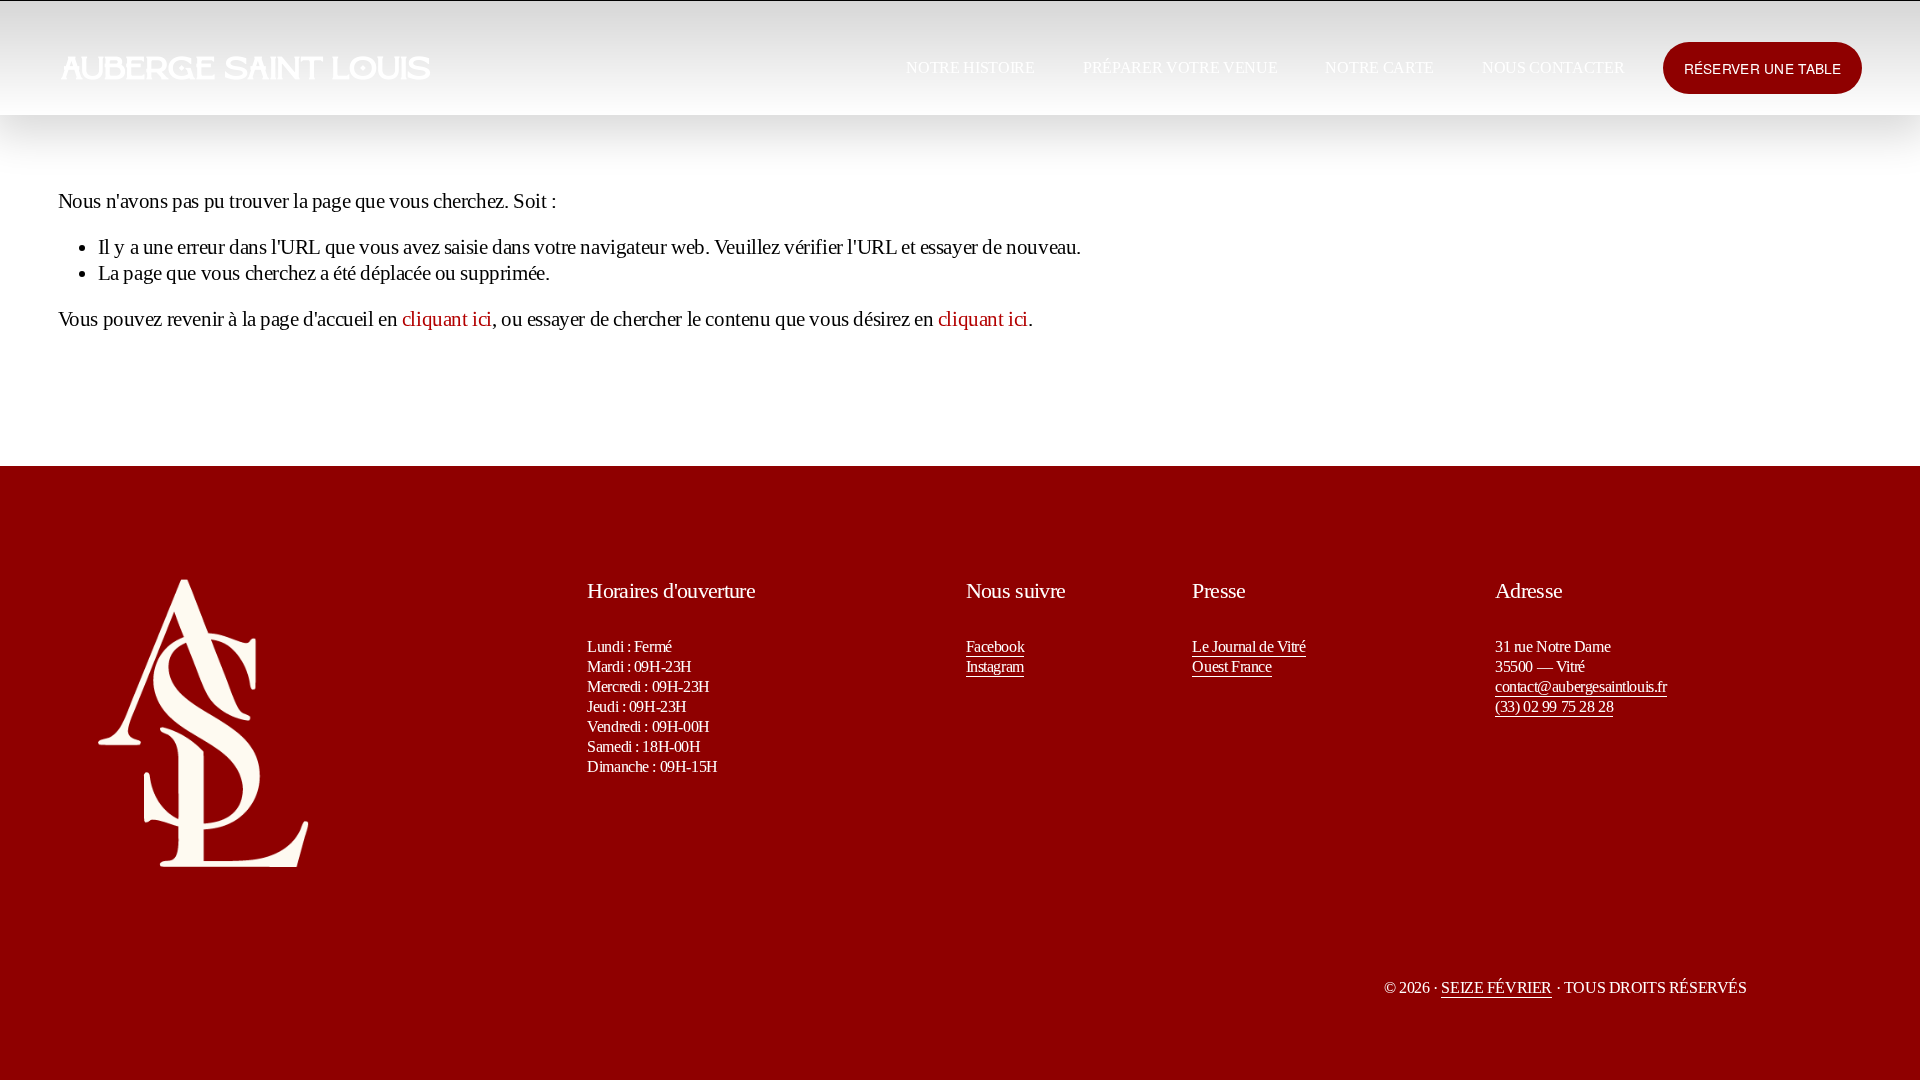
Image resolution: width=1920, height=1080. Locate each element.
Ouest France (1231, 666)
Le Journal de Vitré (1248, 646)
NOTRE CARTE (1379, 67)
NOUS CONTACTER (1553, 67)
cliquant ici (447, 319)
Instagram (995, 666)
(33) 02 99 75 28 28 (1554, 706)
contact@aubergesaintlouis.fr (1580, 686)
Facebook (995, 646)
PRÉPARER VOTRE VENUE (1180, 67)
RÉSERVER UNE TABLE (1763, 68)
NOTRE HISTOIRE (970, 67)
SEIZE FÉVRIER (1496, 987)
